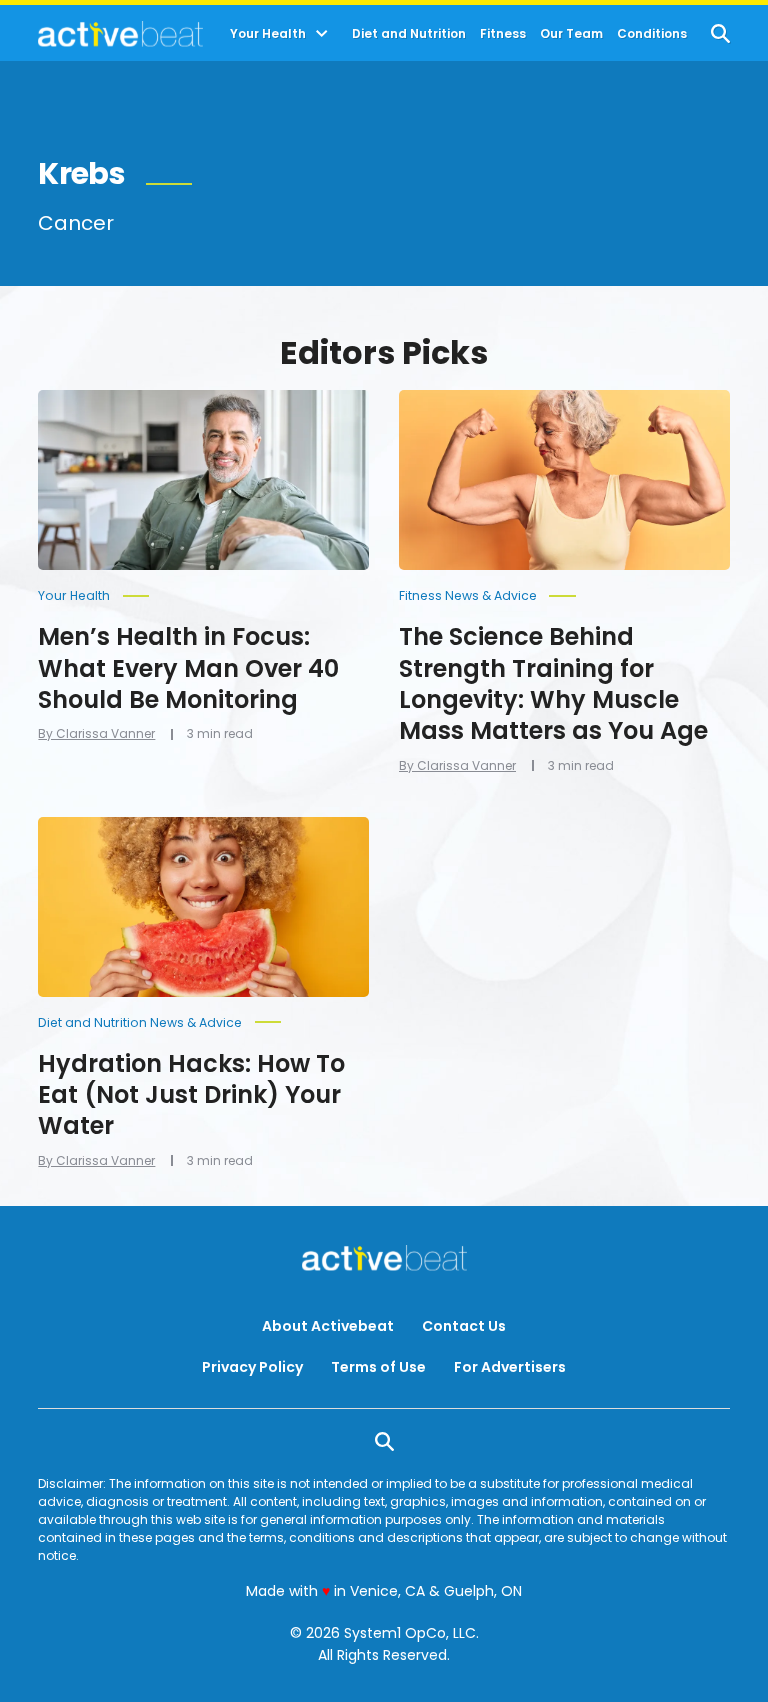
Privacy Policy (252, 1367)
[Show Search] (720, 33)
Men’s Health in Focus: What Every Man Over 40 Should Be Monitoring (188, 667)
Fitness (503, 34)
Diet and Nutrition (409, 34)
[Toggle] (322, 34)
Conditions (652, 34)
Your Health (268, 34)
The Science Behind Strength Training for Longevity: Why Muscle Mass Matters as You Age (553, 683)
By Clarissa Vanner (96, 733)
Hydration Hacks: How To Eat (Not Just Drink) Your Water (191, 1094)
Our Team (571, 34)
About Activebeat (328, 1326)
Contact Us (464, 1326)
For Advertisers (510, 1367)
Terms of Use (378, 1367)
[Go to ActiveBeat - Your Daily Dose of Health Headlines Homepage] (120, 34)
